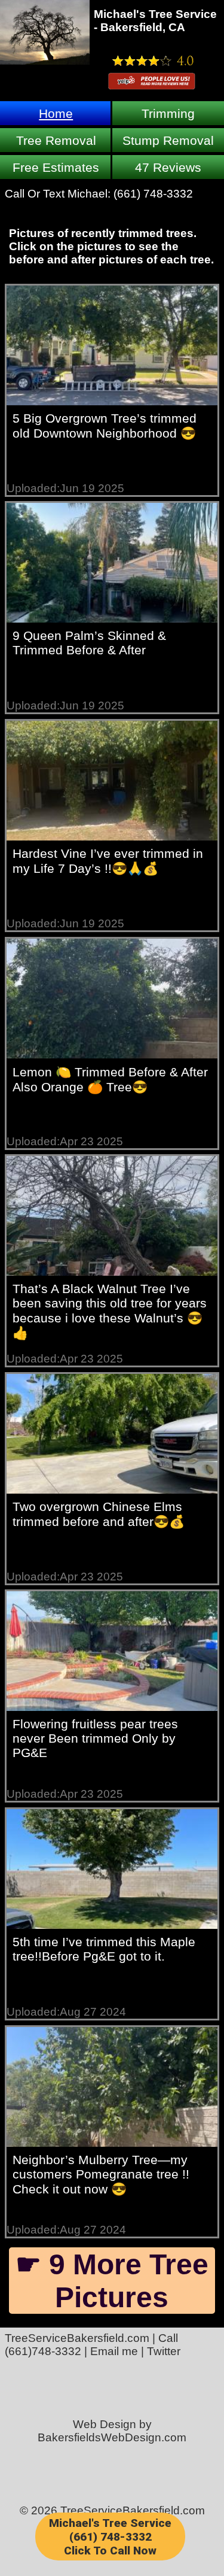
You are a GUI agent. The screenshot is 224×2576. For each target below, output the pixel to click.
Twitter (164, 2351)
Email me (114, 2351)
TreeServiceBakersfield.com (77, 2338)
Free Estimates (56, 167)
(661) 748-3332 (153, 194)
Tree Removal (56, 140)
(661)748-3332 (43, 2351)
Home (56, 113)
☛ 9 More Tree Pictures (112, 2281)
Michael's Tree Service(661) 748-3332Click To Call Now (110, 2537)
